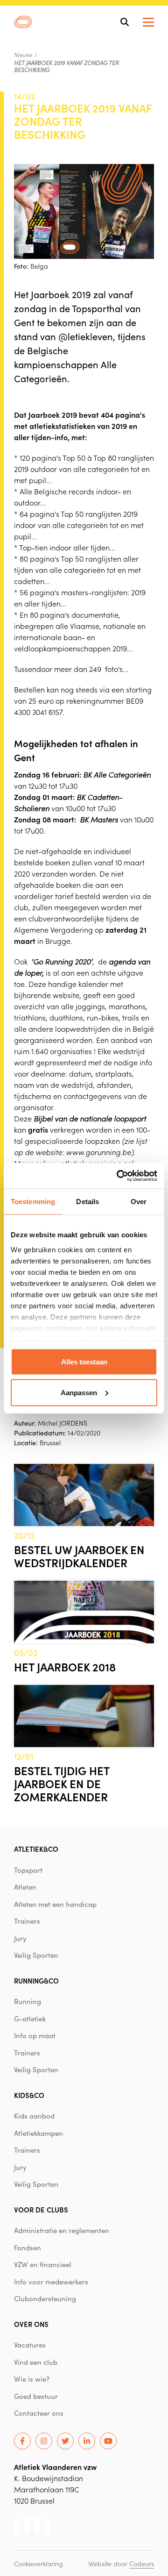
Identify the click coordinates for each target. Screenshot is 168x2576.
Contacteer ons (39, 2413)
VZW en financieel (43, 2264)
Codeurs (142, 2563)
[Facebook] (22, 2441)
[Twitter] (65, 2441)
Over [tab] (139, 1202)
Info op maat (35, 2035)
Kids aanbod (34, 2116)
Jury (20, 1938)
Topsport (28, 1870)
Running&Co (36, 1980)
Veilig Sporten (36, 1955)
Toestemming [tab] (33, 1202)
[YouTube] (108, 2441)
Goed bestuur (36, 2396)
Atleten (25, 1887)
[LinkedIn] (87, 2441)
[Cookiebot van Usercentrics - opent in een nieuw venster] (119, 1176)
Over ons (31, 2324)
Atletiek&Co (36, 1849)
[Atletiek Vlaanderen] (23, 22)
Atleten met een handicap (55, 1904)
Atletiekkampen (38, 2133)
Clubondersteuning (45, 2298)
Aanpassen (79, 1392)
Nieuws (23, 55)
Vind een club (36, 2362)
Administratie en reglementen (62, 2230)
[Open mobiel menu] (148, 22)
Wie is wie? (32, 2379)
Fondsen (28, 2248)
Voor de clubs (41, 2209)
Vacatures (30, 2345)
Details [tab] (87, 1202)
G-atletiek (30, 2019)
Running (28, 2001)
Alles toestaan (84, 1362)
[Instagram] (44, 2441)
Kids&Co (29, 2095)
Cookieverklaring (38, 2563)
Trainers (27, 1921)
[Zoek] (125, 22)
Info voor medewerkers (51, 2282)
